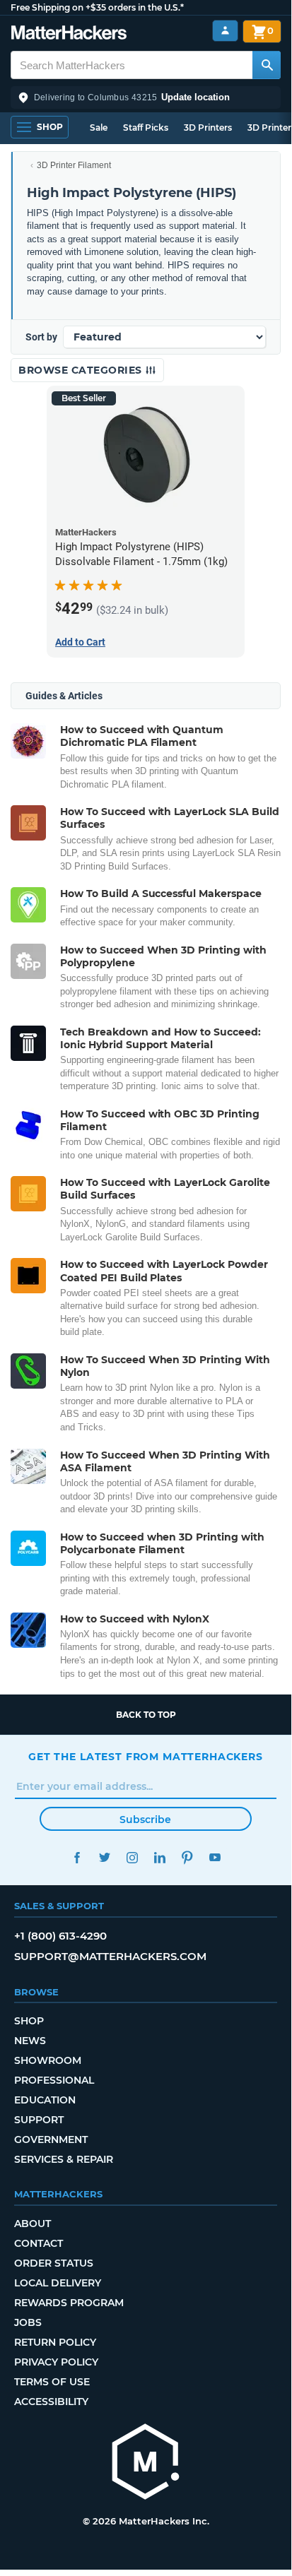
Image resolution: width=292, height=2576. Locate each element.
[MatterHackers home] (69, 34)
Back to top (146, 1715)
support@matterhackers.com (110, 1956)
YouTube (215, 1857)
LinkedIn (159, 1857)
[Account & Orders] (225, 31)
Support (39, 2120)
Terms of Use (52, 2382)
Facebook (77, 1857)
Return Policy (55, 2342)
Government (51, 2139)
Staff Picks (146, 127)
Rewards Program (69, 2303)
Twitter (104, 1857)
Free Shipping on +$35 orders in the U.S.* (97, 7)
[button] (146, 97)
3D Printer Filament (74, 165)
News (30, 2041)
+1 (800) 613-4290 (60, 1936)
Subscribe (145, 1820)
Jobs (28, 2322)
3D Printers (208, 127)
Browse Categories (82, 370)
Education (45, 2100)
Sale (99, 127)
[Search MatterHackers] (267, 65)
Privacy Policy (56, 2362)
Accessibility (51, 2402)
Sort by (41, 337)
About (33, 2224)
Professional (54, 2080)
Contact (39, 2243)
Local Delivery (58, 2283)
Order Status (54, 2263)
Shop (29, 2021)
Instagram (132, 1857)
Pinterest (187, 1857)
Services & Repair (64, 2159)
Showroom (48, 2060)
